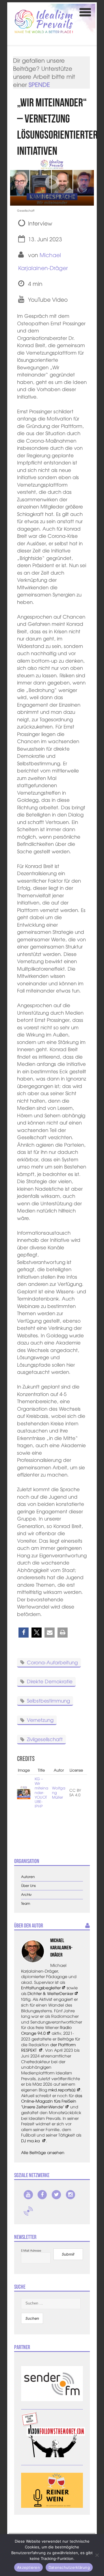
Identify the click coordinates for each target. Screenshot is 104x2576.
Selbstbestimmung (48, 1700)
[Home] (44, 21)
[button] (24, 1633)
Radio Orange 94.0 (46, 2030)
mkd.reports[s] (62, 2090)
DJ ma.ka (31, 2141)
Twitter (56, 2195)
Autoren (28, 1877)
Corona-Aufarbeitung (52, 1662)
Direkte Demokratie (50, 1681)
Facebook (42, 2195)
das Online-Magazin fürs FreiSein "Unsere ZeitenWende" (52, 2101)
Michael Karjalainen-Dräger (61, 1948)
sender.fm (28, 2211)
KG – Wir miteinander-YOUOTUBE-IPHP (41, 1792)
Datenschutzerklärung (69, 2567)
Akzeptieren (28, 2567)
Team (26, 1903)
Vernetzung (40, 1720)
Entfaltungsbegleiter (41, 1988)
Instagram (70, 2195)
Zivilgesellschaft (45, 1739)
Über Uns (28, 1886)
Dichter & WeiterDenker (50, 1993)
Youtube (28, 2195)
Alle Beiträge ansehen (43, 2152)
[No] (97, 2555)
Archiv (26, 1895)
